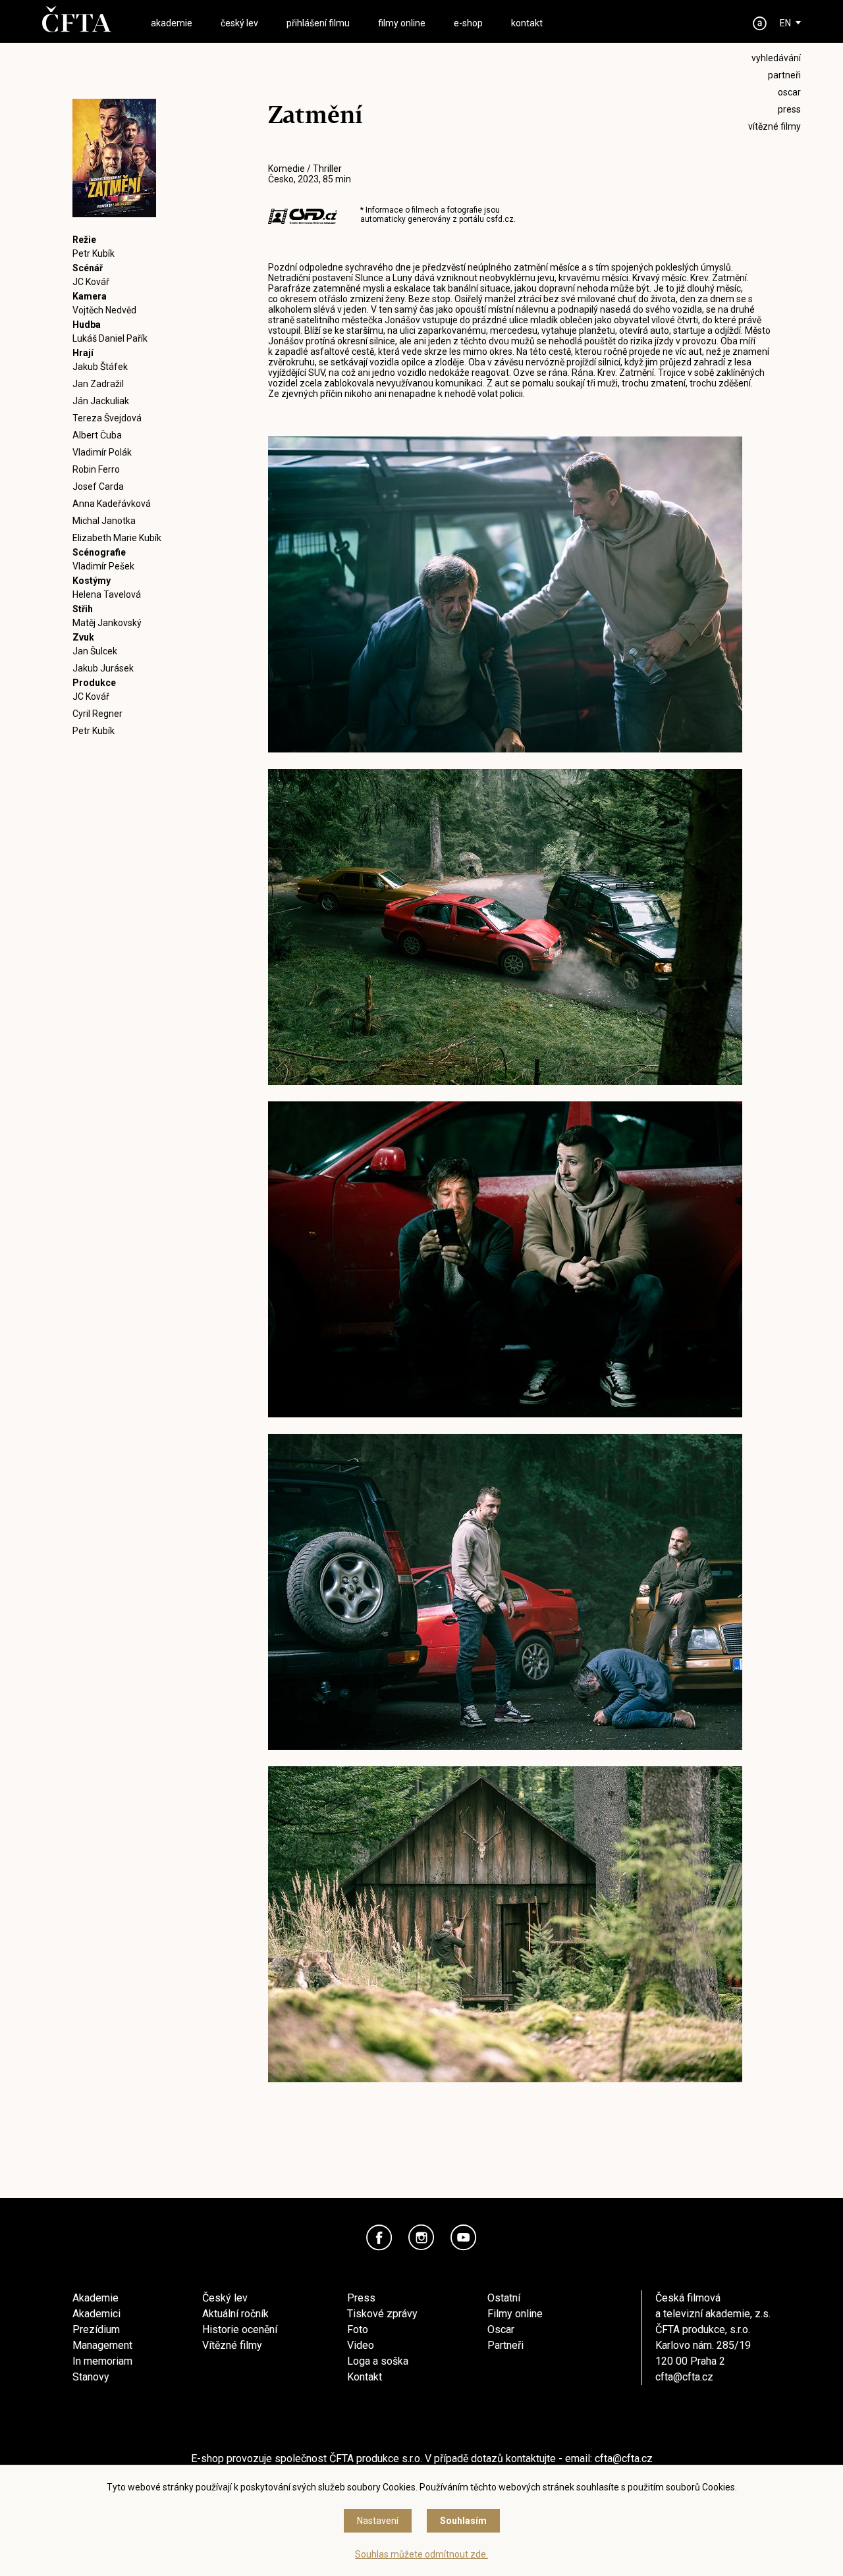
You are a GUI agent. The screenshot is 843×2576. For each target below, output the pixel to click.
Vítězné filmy (232, 2345)
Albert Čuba (97, 435)
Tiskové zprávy (382, 2314)
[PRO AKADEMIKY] (760, 23)
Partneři (505, 2345)
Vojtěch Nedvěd (104, 310)
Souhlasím (463, 2521)
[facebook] (379, 2238)
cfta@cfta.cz (684, 2377)
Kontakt (365, 2377)
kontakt (527, 23)
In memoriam (102, 2361)
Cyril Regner (97, 714)
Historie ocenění (240, 2329)
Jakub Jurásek (103, 668)
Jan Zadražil (98, 384)
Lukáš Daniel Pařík (110, 338)
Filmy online (515, 2314)
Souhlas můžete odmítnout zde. (421, 2554)
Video (361, 2345)
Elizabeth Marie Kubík (117, 538)
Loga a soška (378, 2361)
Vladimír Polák (102, 452)
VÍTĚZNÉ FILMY (775, 126)
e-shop (468, 23)
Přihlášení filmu (318, 23)
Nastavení (378, 2521)
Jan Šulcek (95, 651)
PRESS (789, 109)
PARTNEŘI (784, 75)
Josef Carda (98, 486)
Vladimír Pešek (103, 566)
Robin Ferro (96, 469)
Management (102, 2345)
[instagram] (421, 2238)
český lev (239, 23)
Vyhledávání (776, 58)
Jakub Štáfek (100, 367)
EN (785, 23)
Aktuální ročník (235, 2314)
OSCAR (789, 92)
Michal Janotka (104, 521)
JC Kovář (91, 282)
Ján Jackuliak (101, 401)
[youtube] (464, 2238)
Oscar (501, 2329)
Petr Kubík (94, 253)
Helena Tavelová (107, 594)
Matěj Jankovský (107, 623)
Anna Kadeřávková (112, 504)
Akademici (96, 2314)
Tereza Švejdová (107, 418)
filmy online (402, 23)
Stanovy (91, 2377)
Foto (358, 2329)
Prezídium (96, 2329)
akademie (172, 23)
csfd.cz (500, 219)
